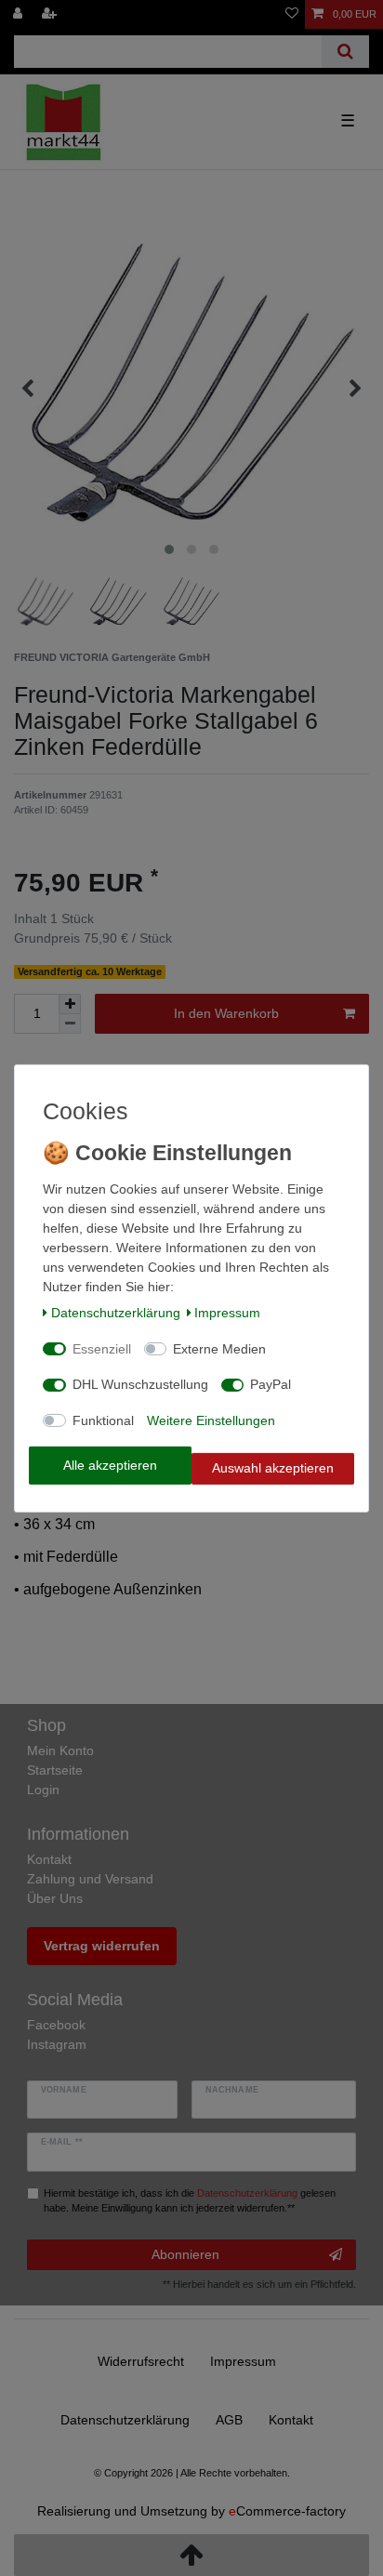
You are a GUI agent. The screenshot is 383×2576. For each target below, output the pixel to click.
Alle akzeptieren (110, 1465)
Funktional (103, 1420)
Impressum (227, 1313)
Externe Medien (219, 1349)
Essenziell (102, 1349)
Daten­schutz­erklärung (116, 1313)
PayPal (271, 1384)
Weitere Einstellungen (211, 1420)
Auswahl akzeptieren (273, 1468)
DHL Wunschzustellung (140, 1384)
